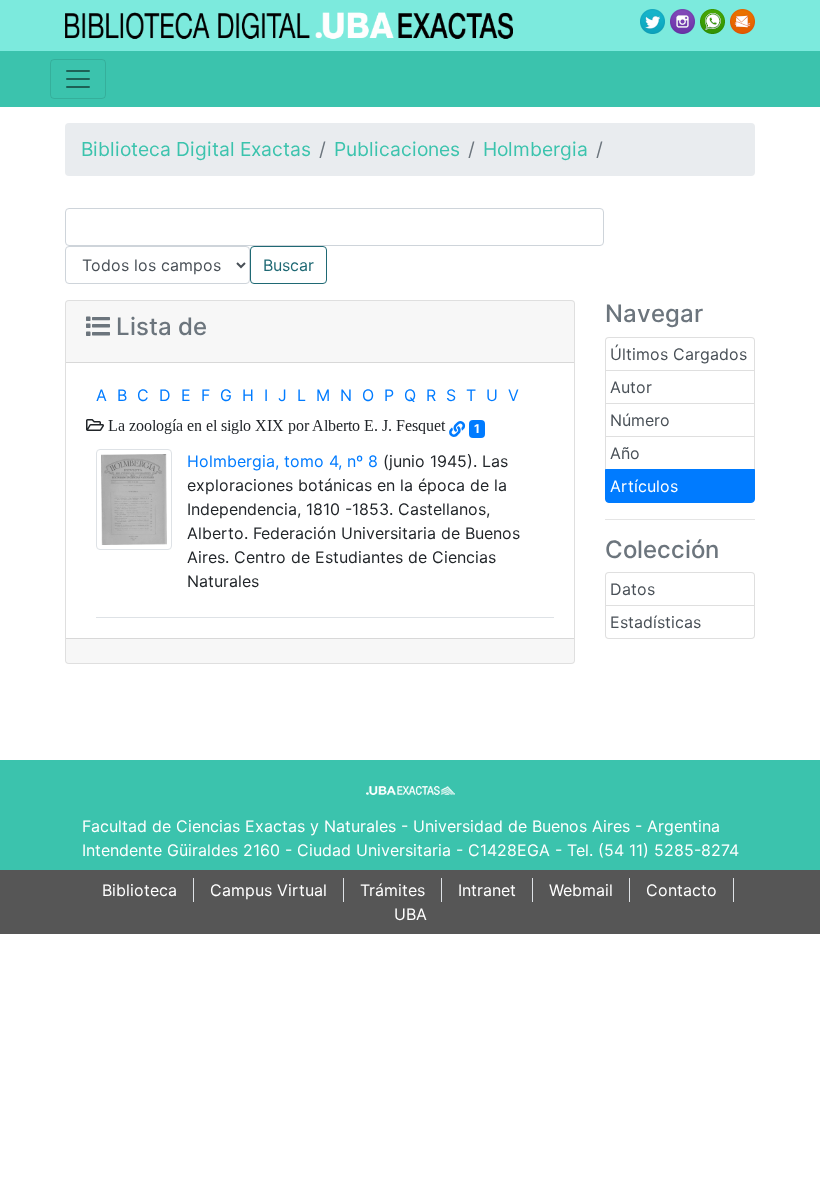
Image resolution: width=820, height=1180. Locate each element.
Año (625, 453)
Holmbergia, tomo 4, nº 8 (282, 461)
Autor (631, 387)
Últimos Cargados (678, 354)
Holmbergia (535, 149)
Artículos (644, 486)
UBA (410, 914)
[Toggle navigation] (78, 79)
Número (640, 420)
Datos (632, 589)
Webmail (581, 890)
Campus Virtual (268, 890)
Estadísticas (655, 622)
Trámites (392, 890)
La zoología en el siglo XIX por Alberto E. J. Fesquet (274, 425)
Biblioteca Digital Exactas (196, 149)
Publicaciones (397, 149)
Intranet (487, 890)
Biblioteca (139, 890)
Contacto (681, 890)
